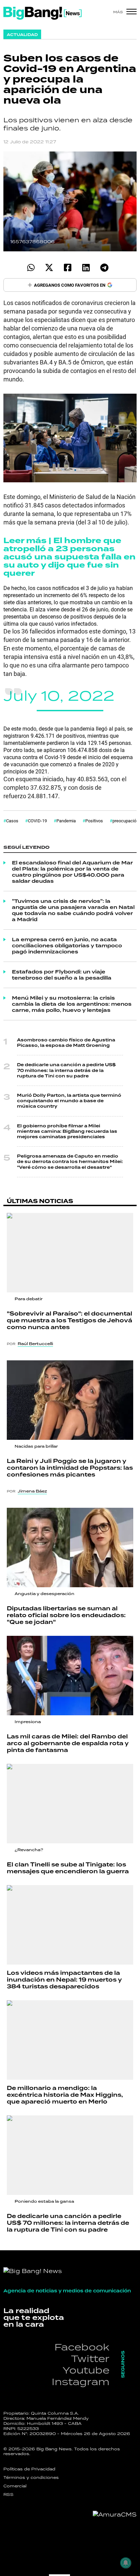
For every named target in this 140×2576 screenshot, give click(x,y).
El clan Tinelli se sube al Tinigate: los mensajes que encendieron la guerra (68, 1868)
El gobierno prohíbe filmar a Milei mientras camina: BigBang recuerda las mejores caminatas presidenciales (67, 1131)
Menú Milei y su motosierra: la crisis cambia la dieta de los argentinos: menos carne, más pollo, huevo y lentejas (72, 1004)
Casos (12, 821)
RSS (8, 2494)
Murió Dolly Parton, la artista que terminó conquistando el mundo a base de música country (69, 1101)
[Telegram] (104, 267)
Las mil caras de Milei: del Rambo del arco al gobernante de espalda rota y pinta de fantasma (68, 1743)
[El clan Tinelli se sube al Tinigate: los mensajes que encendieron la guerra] (70, 1804)
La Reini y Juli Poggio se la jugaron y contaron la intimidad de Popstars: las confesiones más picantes (70, 1468)
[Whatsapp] (31, 267)
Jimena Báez (32, 1491)
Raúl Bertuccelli (35, 1344)
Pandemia (66, 821)
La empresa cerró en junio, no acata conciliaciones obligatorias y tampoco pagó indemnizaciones (67, 946)
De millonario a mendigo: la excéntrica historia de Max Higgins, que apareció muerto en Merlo (65, 2095)
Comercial (15, 2486)
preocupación (126, 821)
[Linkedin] (86, 267)
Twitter (90, 2358)
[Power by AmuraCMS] (115, 2515)
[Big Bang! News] (42, 13)
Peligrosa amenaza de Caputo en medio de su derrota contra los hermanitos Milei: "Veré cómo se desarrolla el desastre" (70, 1162)
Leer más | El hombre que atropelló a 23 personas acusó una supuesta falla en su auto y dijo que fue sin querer (69, 557)
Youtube (86, 2370)
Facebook (82, 2347)
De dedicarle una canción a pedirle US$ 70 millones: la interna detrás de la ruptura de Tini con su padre (66, 1070)
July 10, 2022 (59, 695)
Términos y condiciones (31, 2477)
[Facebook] (67, 267)
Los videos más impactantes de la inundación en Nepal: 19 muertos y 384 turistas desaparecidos (64, 1980)
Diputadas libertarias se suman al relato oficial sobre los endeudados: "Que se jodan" (66, 1615)
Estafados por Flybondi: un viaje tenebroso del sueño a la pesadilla (62, 975)
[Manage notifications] (126, 2563)
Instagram (81, 2382)
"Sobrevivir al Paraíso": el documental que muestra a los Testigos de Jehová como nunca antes (69, 1320)
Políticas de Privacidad (29, 2469)
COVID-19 (37, 821)
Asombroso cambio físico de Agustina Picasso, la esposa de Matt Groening (66, 1043)
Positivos (94, 821)
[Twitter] (49, 267)
